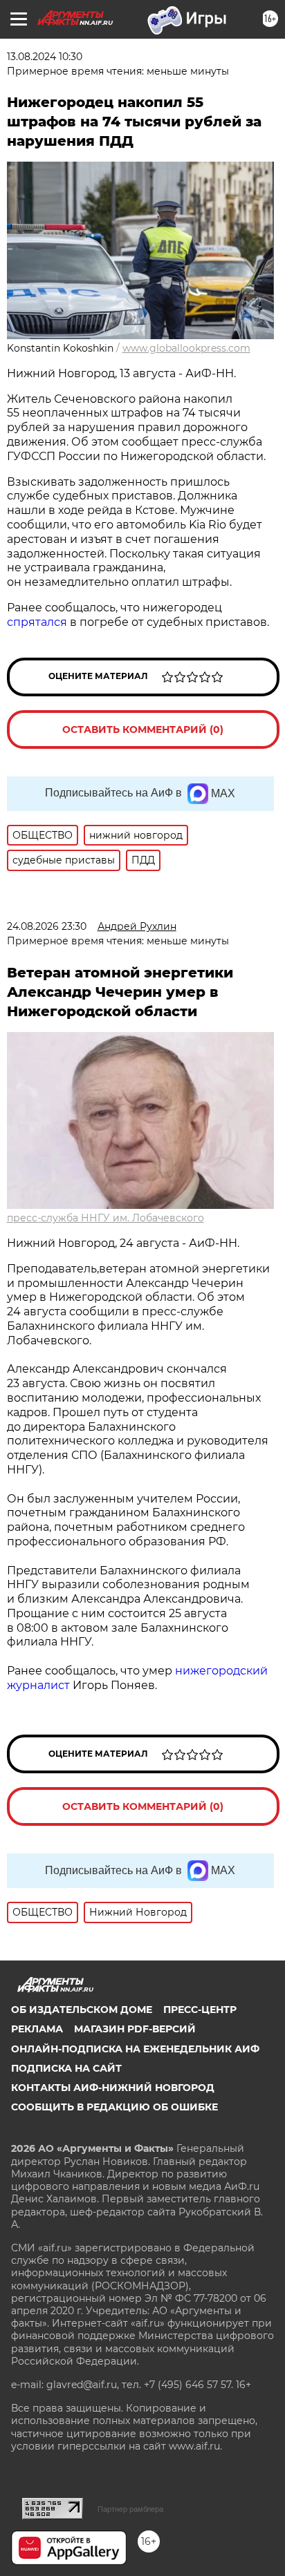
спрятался (37, 622)
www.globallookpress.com (186, 348)
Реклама (37, 2029)
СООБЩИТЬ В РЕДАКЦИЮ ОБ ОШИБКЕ (114, 2107)
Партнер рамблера (130, 2509)
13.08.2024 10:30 (45, 57)
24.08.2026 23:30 (47, 926)
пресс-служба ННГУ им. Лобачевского (105, 1218)
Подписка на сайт (66, 2068)
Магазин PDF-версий (135, 2029)
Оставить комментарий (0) (143, 729)
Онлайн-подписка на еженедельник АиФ (135, 2049)
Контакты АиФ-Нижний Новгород (113, 2088)
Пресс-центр (200, 2010)
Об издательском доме (82, 2010)
